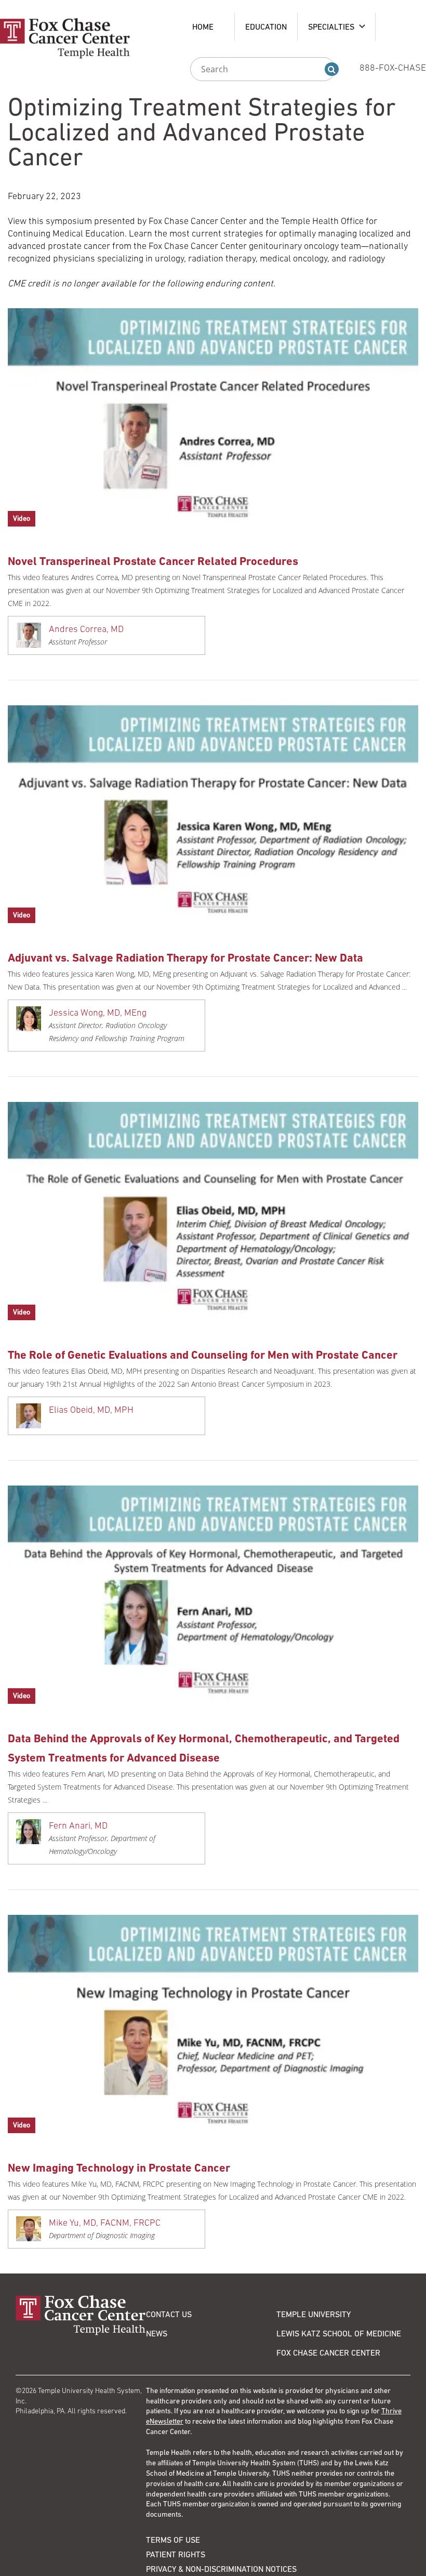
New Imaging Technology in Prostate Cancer (119, 2168)
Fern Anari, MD (78, 1825)
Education (266, 27)
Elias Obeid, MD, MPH (91, 1410)
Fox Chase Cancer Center (328, 2352)
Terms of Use (173, 2540)
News (157, 2333)
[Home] (81, 2315)
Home (203, 27)
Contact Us (169, 2314)
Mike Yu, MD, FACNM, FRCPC (105, 2223)
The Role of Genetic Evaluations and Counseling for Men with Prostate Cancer (203, 1355)
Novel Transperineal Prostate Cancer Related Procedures (153, 561)
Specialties (331, 27)
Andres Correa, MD (86, 629)
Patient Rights (176, 2554)
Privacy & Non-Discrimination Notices (221, 2569)
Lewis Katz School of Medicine (339, 2333)
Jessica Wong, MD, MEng (98, 1013)
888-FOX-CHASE (393, 68)
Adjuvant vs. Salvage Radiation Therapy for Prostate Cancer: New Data (185, 958)
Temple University (314, 2314)
